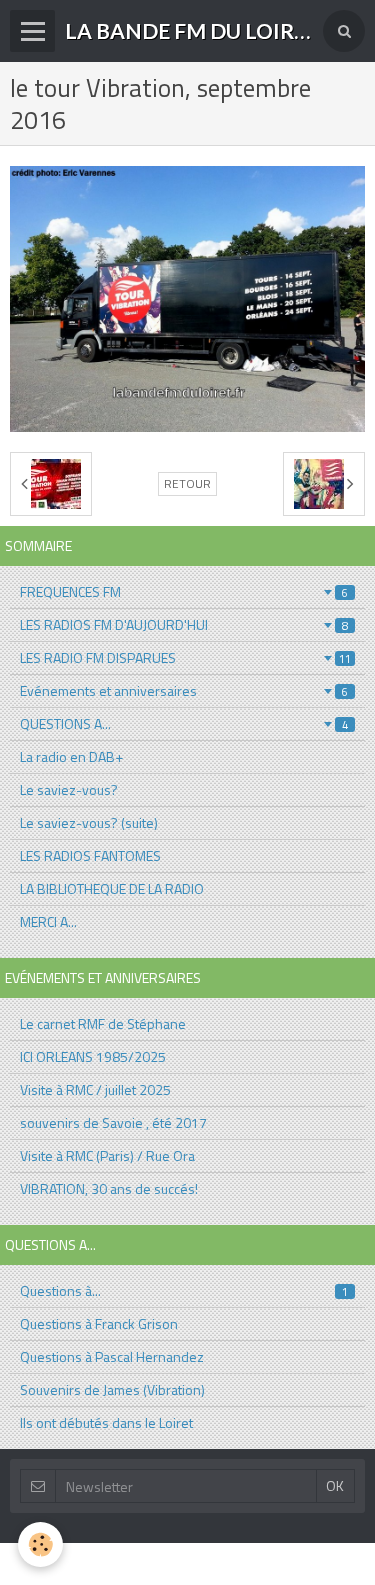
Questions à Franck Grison (99, 1323)
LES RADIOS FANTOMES (90, 855)
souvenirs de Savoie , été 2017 (113, 1122)
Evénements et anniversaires (184, 690)
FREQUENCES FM (184, 591)
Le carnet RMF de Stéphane (103, 1023)
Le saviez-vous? (69, 789)
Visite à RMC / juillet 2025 (95, 1089)
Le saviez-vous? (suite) (89, 822)
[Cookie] (40, 1544)
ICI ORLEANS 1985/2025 (93, 1056)
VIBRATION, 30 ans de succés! (109, 1188)
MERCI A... (48, 921)
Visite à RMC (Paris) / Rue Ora (107, 1155)
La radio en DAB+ (71, 756)
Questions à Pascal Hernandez (112, 1356)
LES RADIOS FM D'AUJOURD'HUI (184, 624)
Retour (187, 484)
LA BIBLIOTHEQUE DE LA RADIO (112, 888)
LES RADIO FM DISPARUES (185, 657)
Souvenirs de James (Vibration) (112, 1389)
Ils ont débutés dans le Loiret (106, 1422)
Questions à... (184, 1290)
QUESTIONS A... (184, 723)
